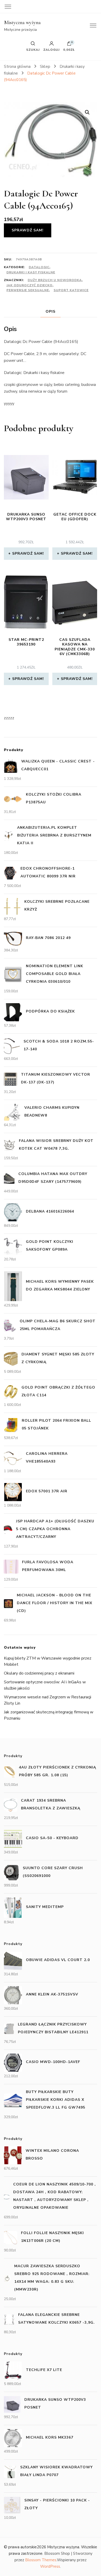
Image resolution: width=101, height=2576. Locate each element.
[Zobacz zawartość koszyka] (69, 45)
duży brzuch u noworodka (55, 280)
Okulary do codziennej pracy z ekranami (39, 1673)
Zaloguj (51, 49)
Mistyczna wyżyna (22, 23)
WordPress (50, 2566)
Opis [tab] (51, 311)
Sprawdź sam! (28, 230)
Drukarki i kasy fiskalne (31, 272)
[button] (87, 112)
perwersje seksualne (28, 290)
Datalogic (39, 267)
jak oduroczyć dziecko (30, 285)
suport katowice (71, 290)
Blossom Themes (41, 2560)
